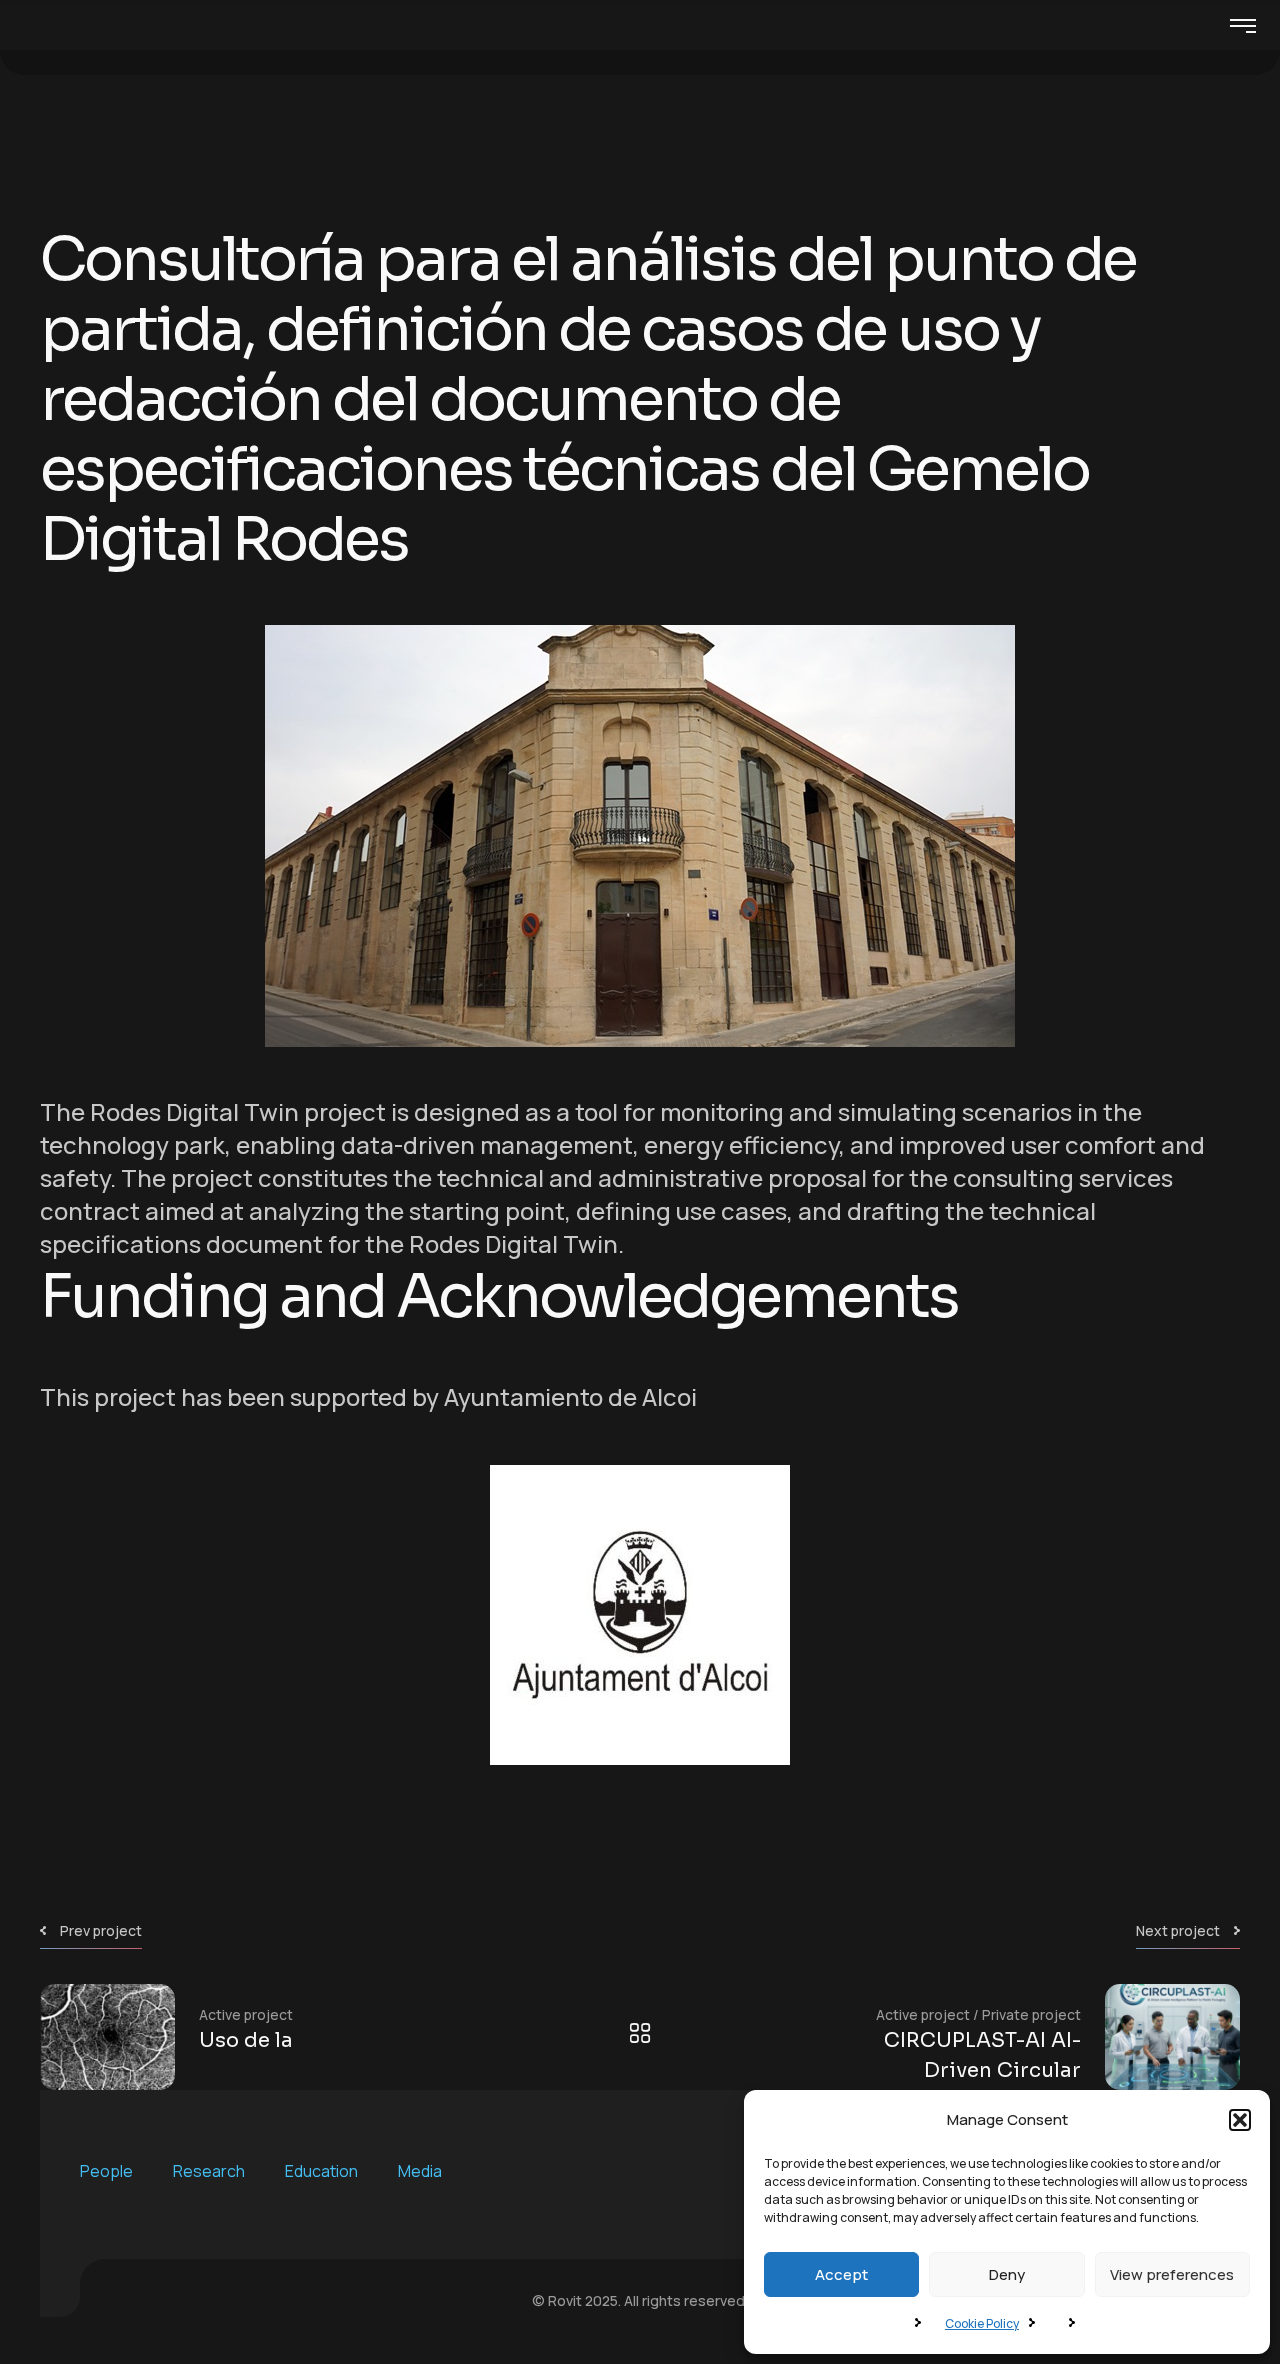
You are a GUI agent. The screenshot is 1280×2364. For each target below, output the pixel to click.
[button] (1240, 2120)
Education (321, 2171)
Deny (1007, 2274)
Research (209, 2171)
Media (420, 2171)
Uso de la (246, 2040)
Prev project (101, 1930)
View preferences (1172, 2274)
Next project (1178, 1930)
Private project (1031, 2014)
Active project (246, 2014)
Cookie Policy (982, 2323)
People (106, 2171)
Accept (841, 2274)
